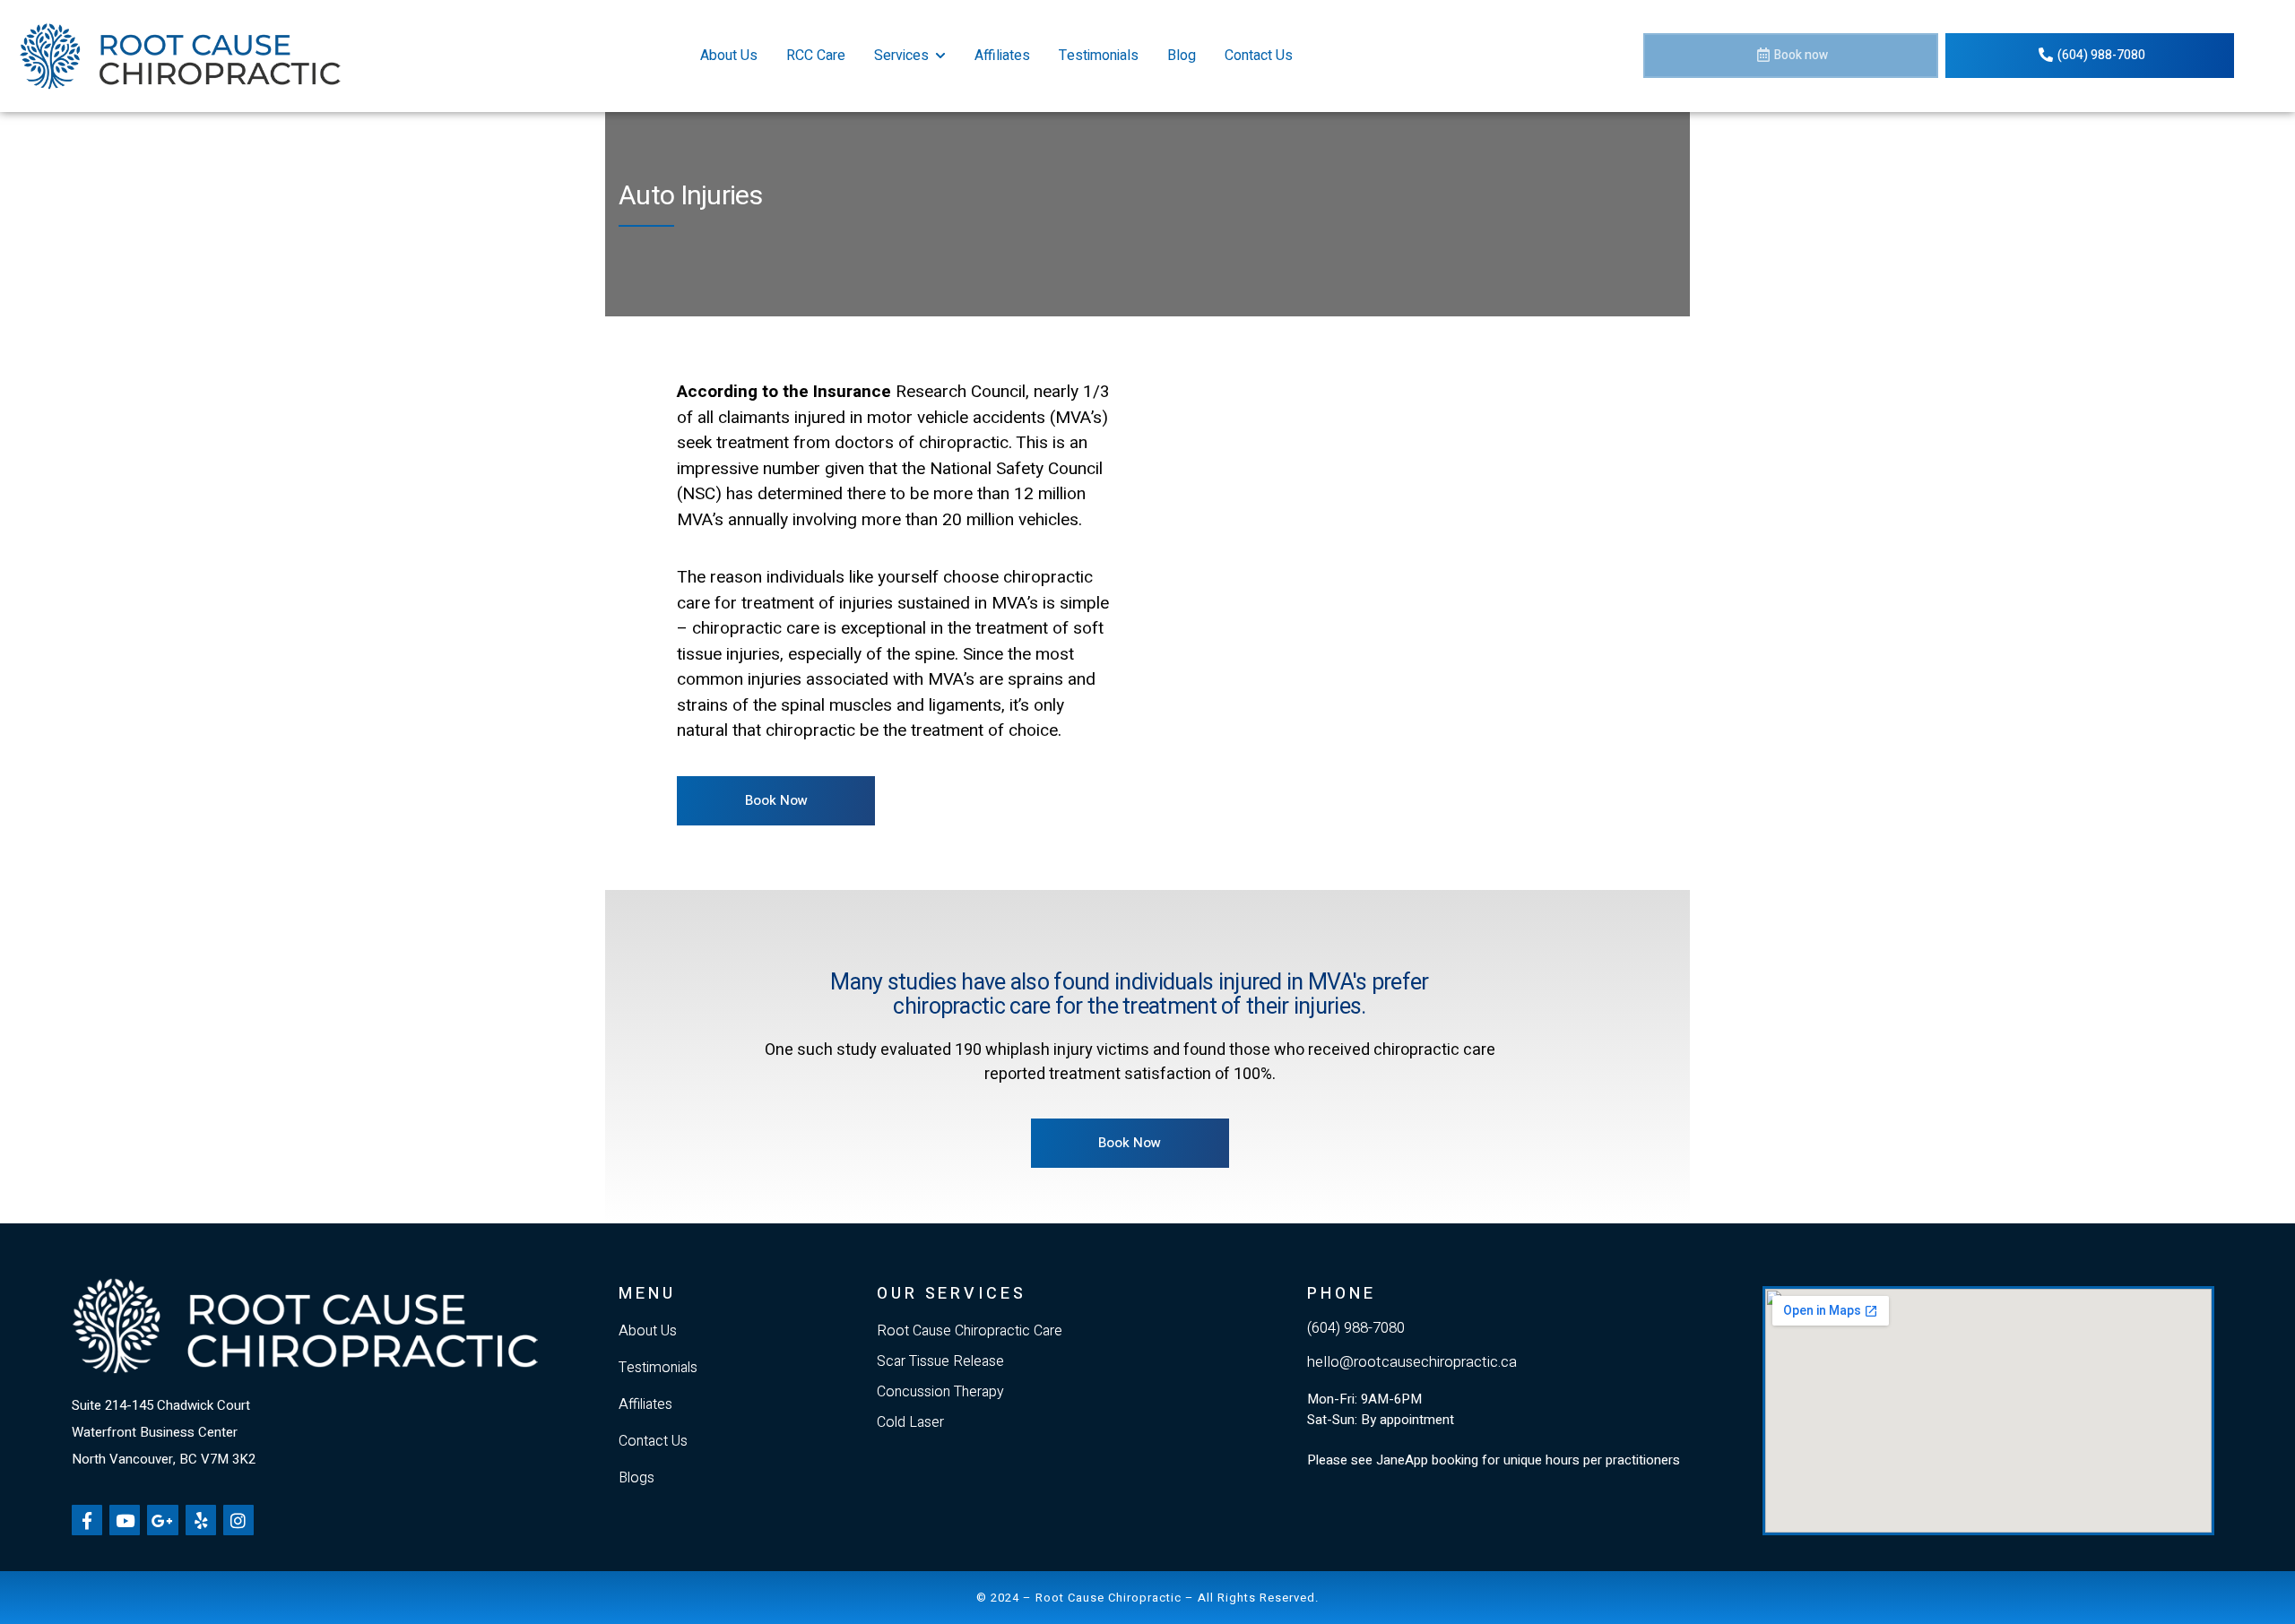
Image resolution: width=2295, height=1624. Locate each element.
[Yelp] (201, 1520)
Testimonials (1099, 56)
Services (901, 56)
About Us (729, 56)
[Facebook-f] (87, 1520)
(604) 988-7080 (1356, 1328)
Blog (1182, 56)
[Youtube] (125, 1520)
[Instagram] (238, 1520)
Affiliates (1002, 56)
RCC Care (816, 56)
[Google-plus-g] (162, 1520)
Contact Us (1259, 56)
